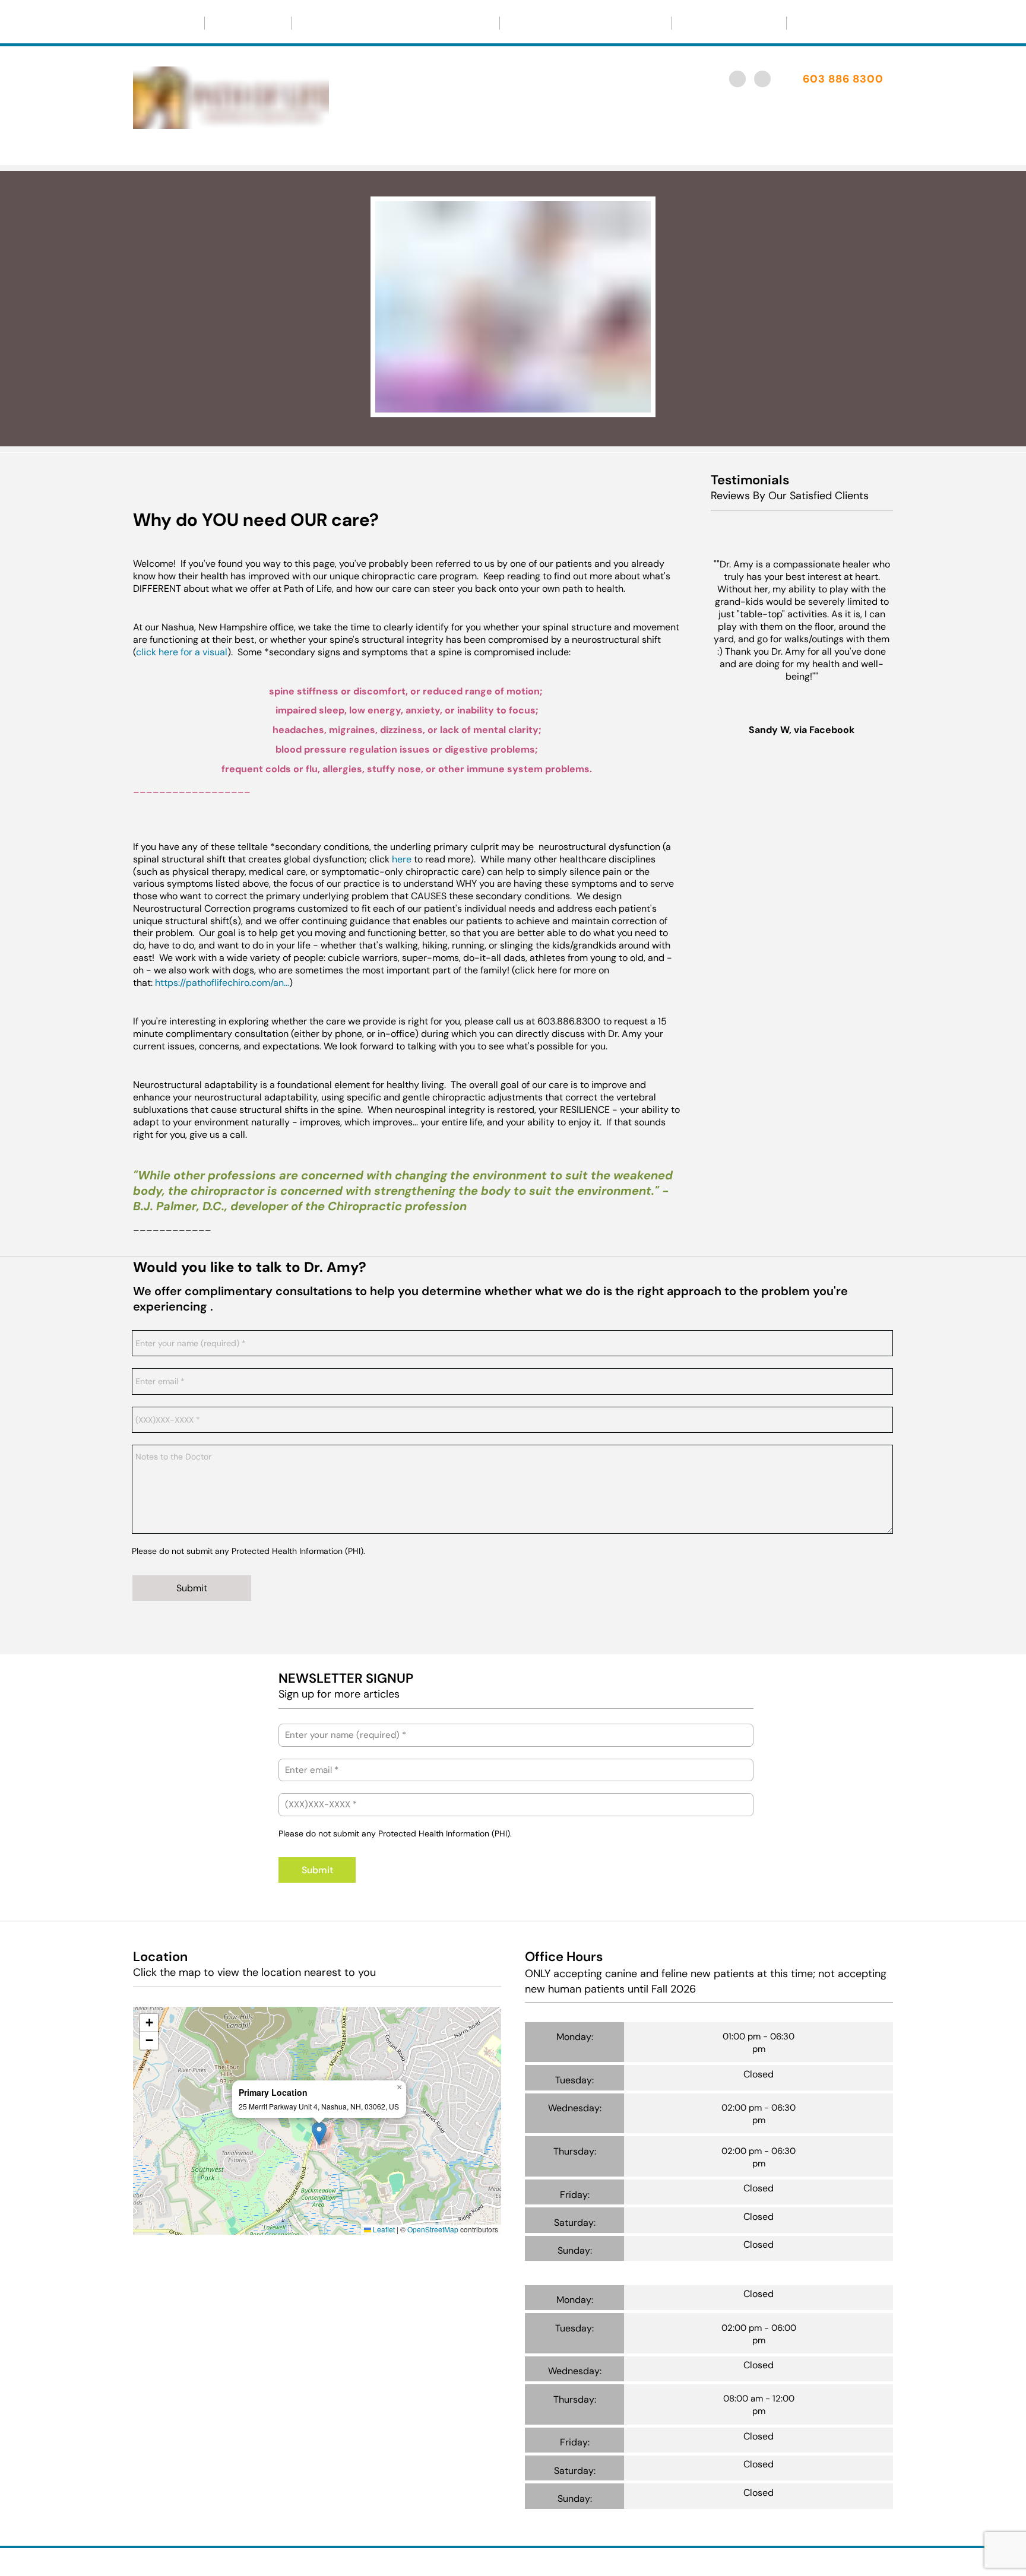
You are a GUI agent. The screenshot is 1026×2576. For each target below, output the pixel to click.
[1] (484, 405)
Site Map (623, 2560)
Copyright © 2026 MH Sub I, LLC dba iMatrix (462, 2560)
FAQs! (817, 23)
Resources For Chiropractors (580, 23)
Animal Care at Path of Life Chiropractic (395, 23)
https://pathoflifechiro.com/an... (222, 983)
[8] (864, 1241)
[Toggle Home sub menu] (186, 23)
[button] (319, 2134)
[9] (885, 1241)
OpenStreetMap (433, 2229)
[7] (843, 1241)
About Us (243, 23)
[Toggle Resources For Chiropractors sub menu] (653, 23)
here (402, 859)
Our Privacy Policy (729, 23)
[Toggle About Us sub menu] (273, 23)
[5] (802, 1241)
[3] (541, 405)
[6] (823, 1241)
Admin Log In (572, 2560)
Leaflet (383, 2229)
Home (164, 23)
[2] (513, 405)
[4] (781, 1241)
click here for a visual (182, 652)
